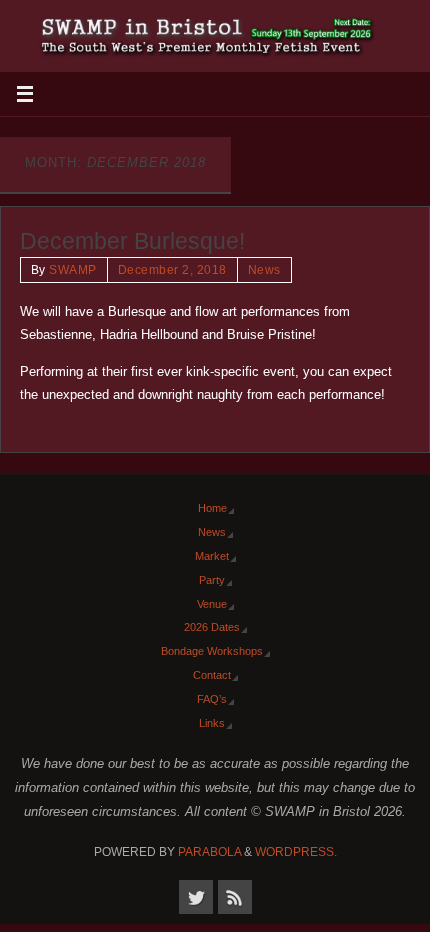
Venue (212, 604)
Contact (212, 675)
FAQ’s (212, 699)
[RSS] (235, 897)
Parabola (209, 852)
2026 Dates (212, 627)
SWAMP (73, 270)
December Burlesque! (132, 241)
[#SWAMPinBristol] (196, 897)
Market (212, 556)
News (264, 270)
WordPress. (296, 852)
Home (212, 508)
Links (212, 723)
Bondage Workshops (212, 651)
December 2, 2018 (172, 270)
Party (212, 580)
